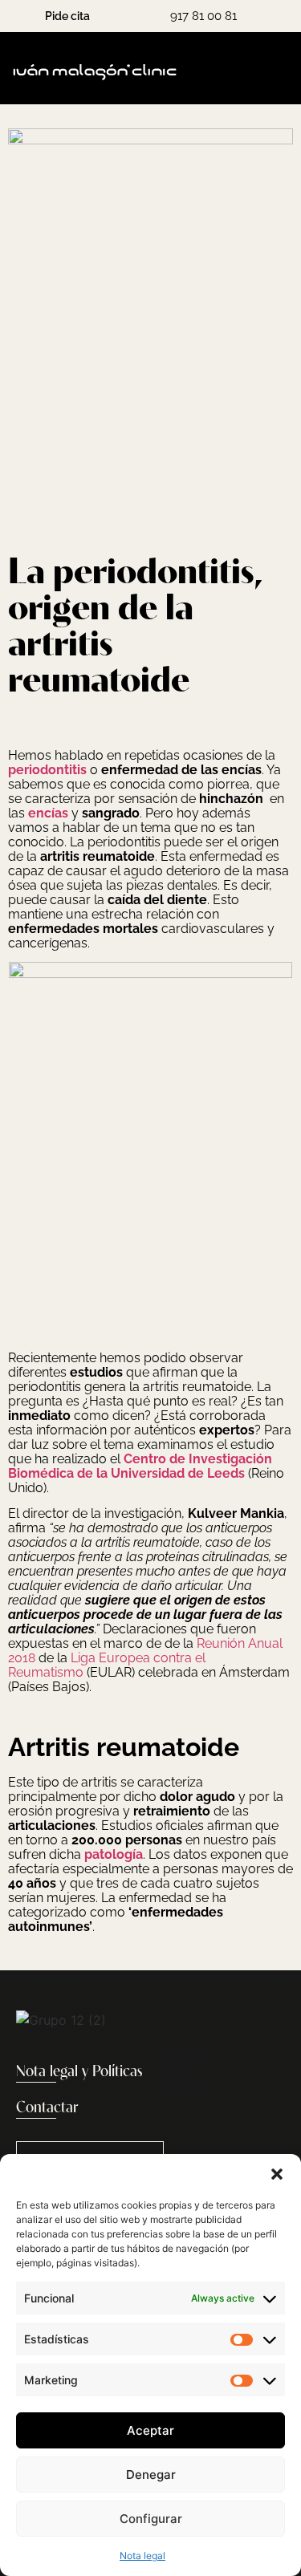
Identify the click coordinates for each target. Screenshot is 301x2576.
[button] (277, 2174)
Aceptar (150, 2430)
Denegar (151, 2475)
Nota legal (142, 2556)
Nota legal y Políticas (79, 2072)
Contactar (47, 2108)
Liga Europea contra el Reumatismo (107, 1665)
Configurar (151, 2519)
